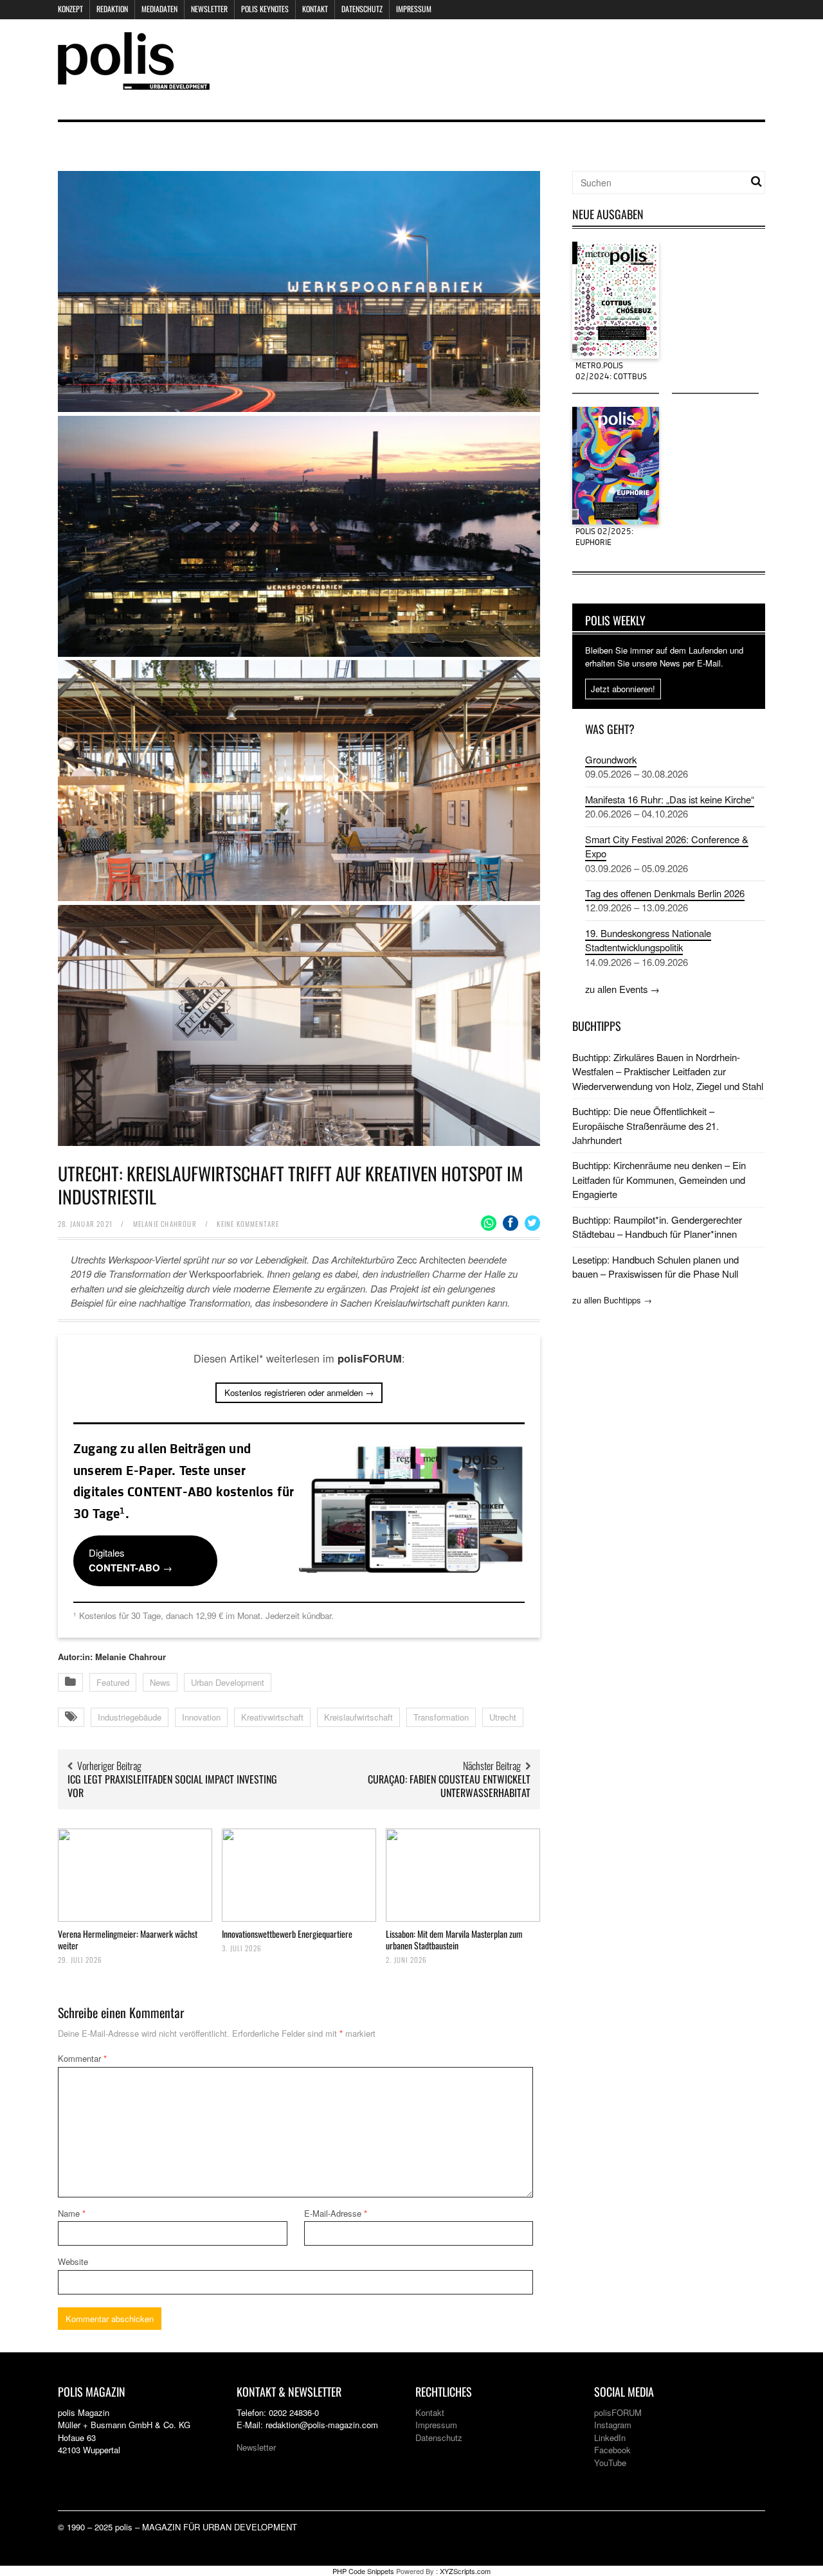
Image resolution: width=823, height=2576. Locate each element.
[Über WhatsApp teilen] (489, 1223)
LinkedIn (610, 2437)
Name (72, 2213)
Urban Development (228, 1682)
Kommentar (82, 2058)
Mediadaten (159, 9)
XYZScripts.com (465, 2571)
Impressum (414, 9)
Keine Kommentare (248, 1224)
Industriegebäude (130, 1717)
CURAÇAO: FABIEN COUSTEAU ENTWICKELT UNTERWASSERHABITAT (449, 1786)
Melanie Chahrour (165, 1224)
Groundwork (611, 759)
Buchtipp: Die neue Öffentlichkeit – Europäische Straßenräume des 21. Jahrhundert (646, 1125)
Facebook (612, 2450)
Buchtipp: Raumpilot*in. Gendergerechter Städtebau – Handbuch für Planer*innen (657, 1227)
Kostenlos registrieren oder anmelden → (299, 1392)
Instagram (613, 2425)
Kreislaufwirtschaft (358, 1717)
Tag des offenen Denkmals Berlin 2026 (665, 893)
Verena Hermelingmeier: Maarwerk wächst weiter (128, 1939)
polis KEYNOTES (265, 9)
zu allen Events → (622, 989)
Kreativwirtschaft (272, 1717)
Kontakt (315, 9)
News (160, 1682)
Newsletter (209, 9)
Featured (113, 1682)
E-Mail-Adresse (336, 2213)
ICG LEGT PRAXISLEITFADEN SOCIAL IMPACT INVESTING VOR (172, 1786)
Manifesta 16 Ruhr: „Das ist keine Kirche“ (670, 799)
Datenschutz (362, 9)
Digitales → (131, 1560)
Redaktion (112, 9)
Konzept (70, 9)
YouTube (610, 2463)
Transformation (441, 1717)
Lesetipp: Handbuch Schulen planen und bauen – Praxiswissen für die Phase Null (656, 1266)
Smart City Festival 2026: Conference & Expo (667, 846)
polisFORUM (618, 2412)
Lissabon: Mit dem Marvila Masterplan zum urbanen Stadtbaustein (454, 1939)
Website (73, 2261)
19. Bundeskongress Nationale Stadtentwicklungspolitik (648, 940)
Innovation (201, 1717)
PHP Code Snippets (363, 2571)
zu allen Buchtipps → (612, 1300)
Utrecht (503, 1717)
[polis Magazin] (134, 82)
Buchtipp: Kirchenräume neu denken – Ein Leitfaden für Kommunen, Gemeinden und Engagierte (659, 1179)
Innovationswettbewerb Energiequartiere (287, 1934)
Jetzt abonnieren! (623, 689)
